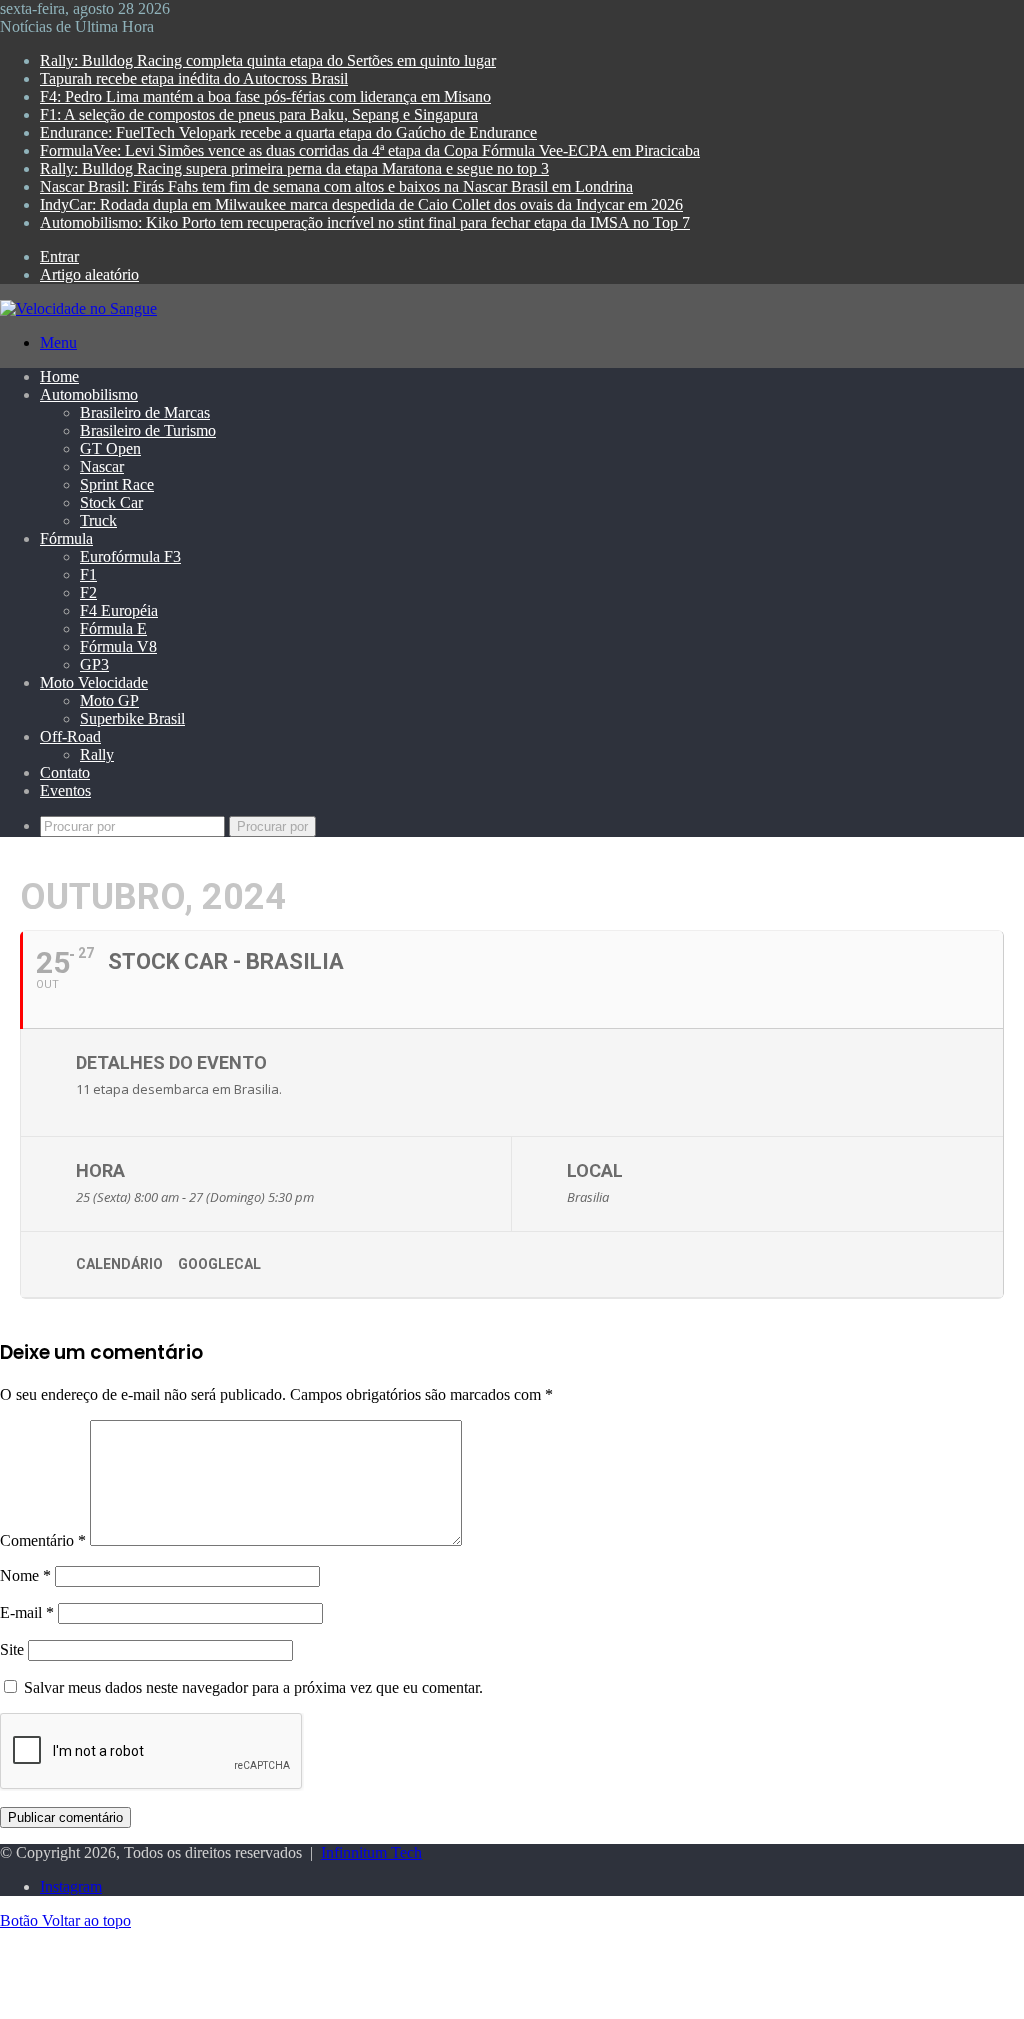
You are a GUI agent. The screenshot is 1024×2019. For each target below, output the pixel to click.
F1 (88, 574)
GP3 (94, 664)
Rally (97, 754)
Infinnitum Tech (371, 1852)
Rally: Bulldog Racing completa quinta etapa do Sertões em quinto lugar (268, 60)
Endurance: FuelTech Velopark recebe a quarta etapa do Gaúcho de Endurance (288, 132)
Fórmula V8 (118, 646)
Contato (65, 772)
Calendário (119, 1264)
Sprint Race (117, 484)
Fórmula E (113, 628)
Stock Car (111, 502)
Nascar (102, 466)
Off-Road (70, 736)
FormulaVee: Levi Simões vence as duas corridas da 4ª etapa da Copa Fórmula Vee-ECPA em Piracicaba (370, 150)
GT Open (110, 448)
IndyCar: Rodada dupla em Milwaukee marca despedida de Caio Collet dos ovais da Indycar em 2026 (361, 204)
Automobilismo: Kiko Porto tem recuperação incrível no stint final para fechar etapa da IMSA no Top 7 (365, 222)
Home (59, 376)
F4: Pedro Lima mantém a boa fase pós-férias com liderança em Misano (265, 96)
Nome (25, 1575)
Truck (98, 520)
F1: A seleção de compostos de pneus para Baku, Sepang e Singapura (259, 114)
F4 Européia (119, 610)
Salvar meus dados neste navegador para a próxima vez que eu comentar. (253, 1687)
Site (12, 1649)
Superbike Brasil (132, 718)
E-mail (27, 1612)
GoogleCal (219, 1264)
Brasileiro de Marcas (145, 412)
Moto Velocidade (94, 682)
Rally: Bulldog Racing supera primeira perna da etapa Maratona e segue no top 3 (294, 168)
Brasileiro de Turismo (148, 430)
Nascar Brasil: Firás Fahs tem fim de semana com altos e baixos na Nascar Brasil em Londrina (336, 186)
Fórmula (66, 538)
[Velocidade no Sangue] (78, 308)
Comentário (43, 1540)
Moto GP (109, 700)
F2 (88, 592)
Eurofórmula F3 (130, 556)
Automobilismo (89, 394)
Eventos (65, 790)
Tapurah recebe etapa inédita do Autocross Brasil (194, 78)
